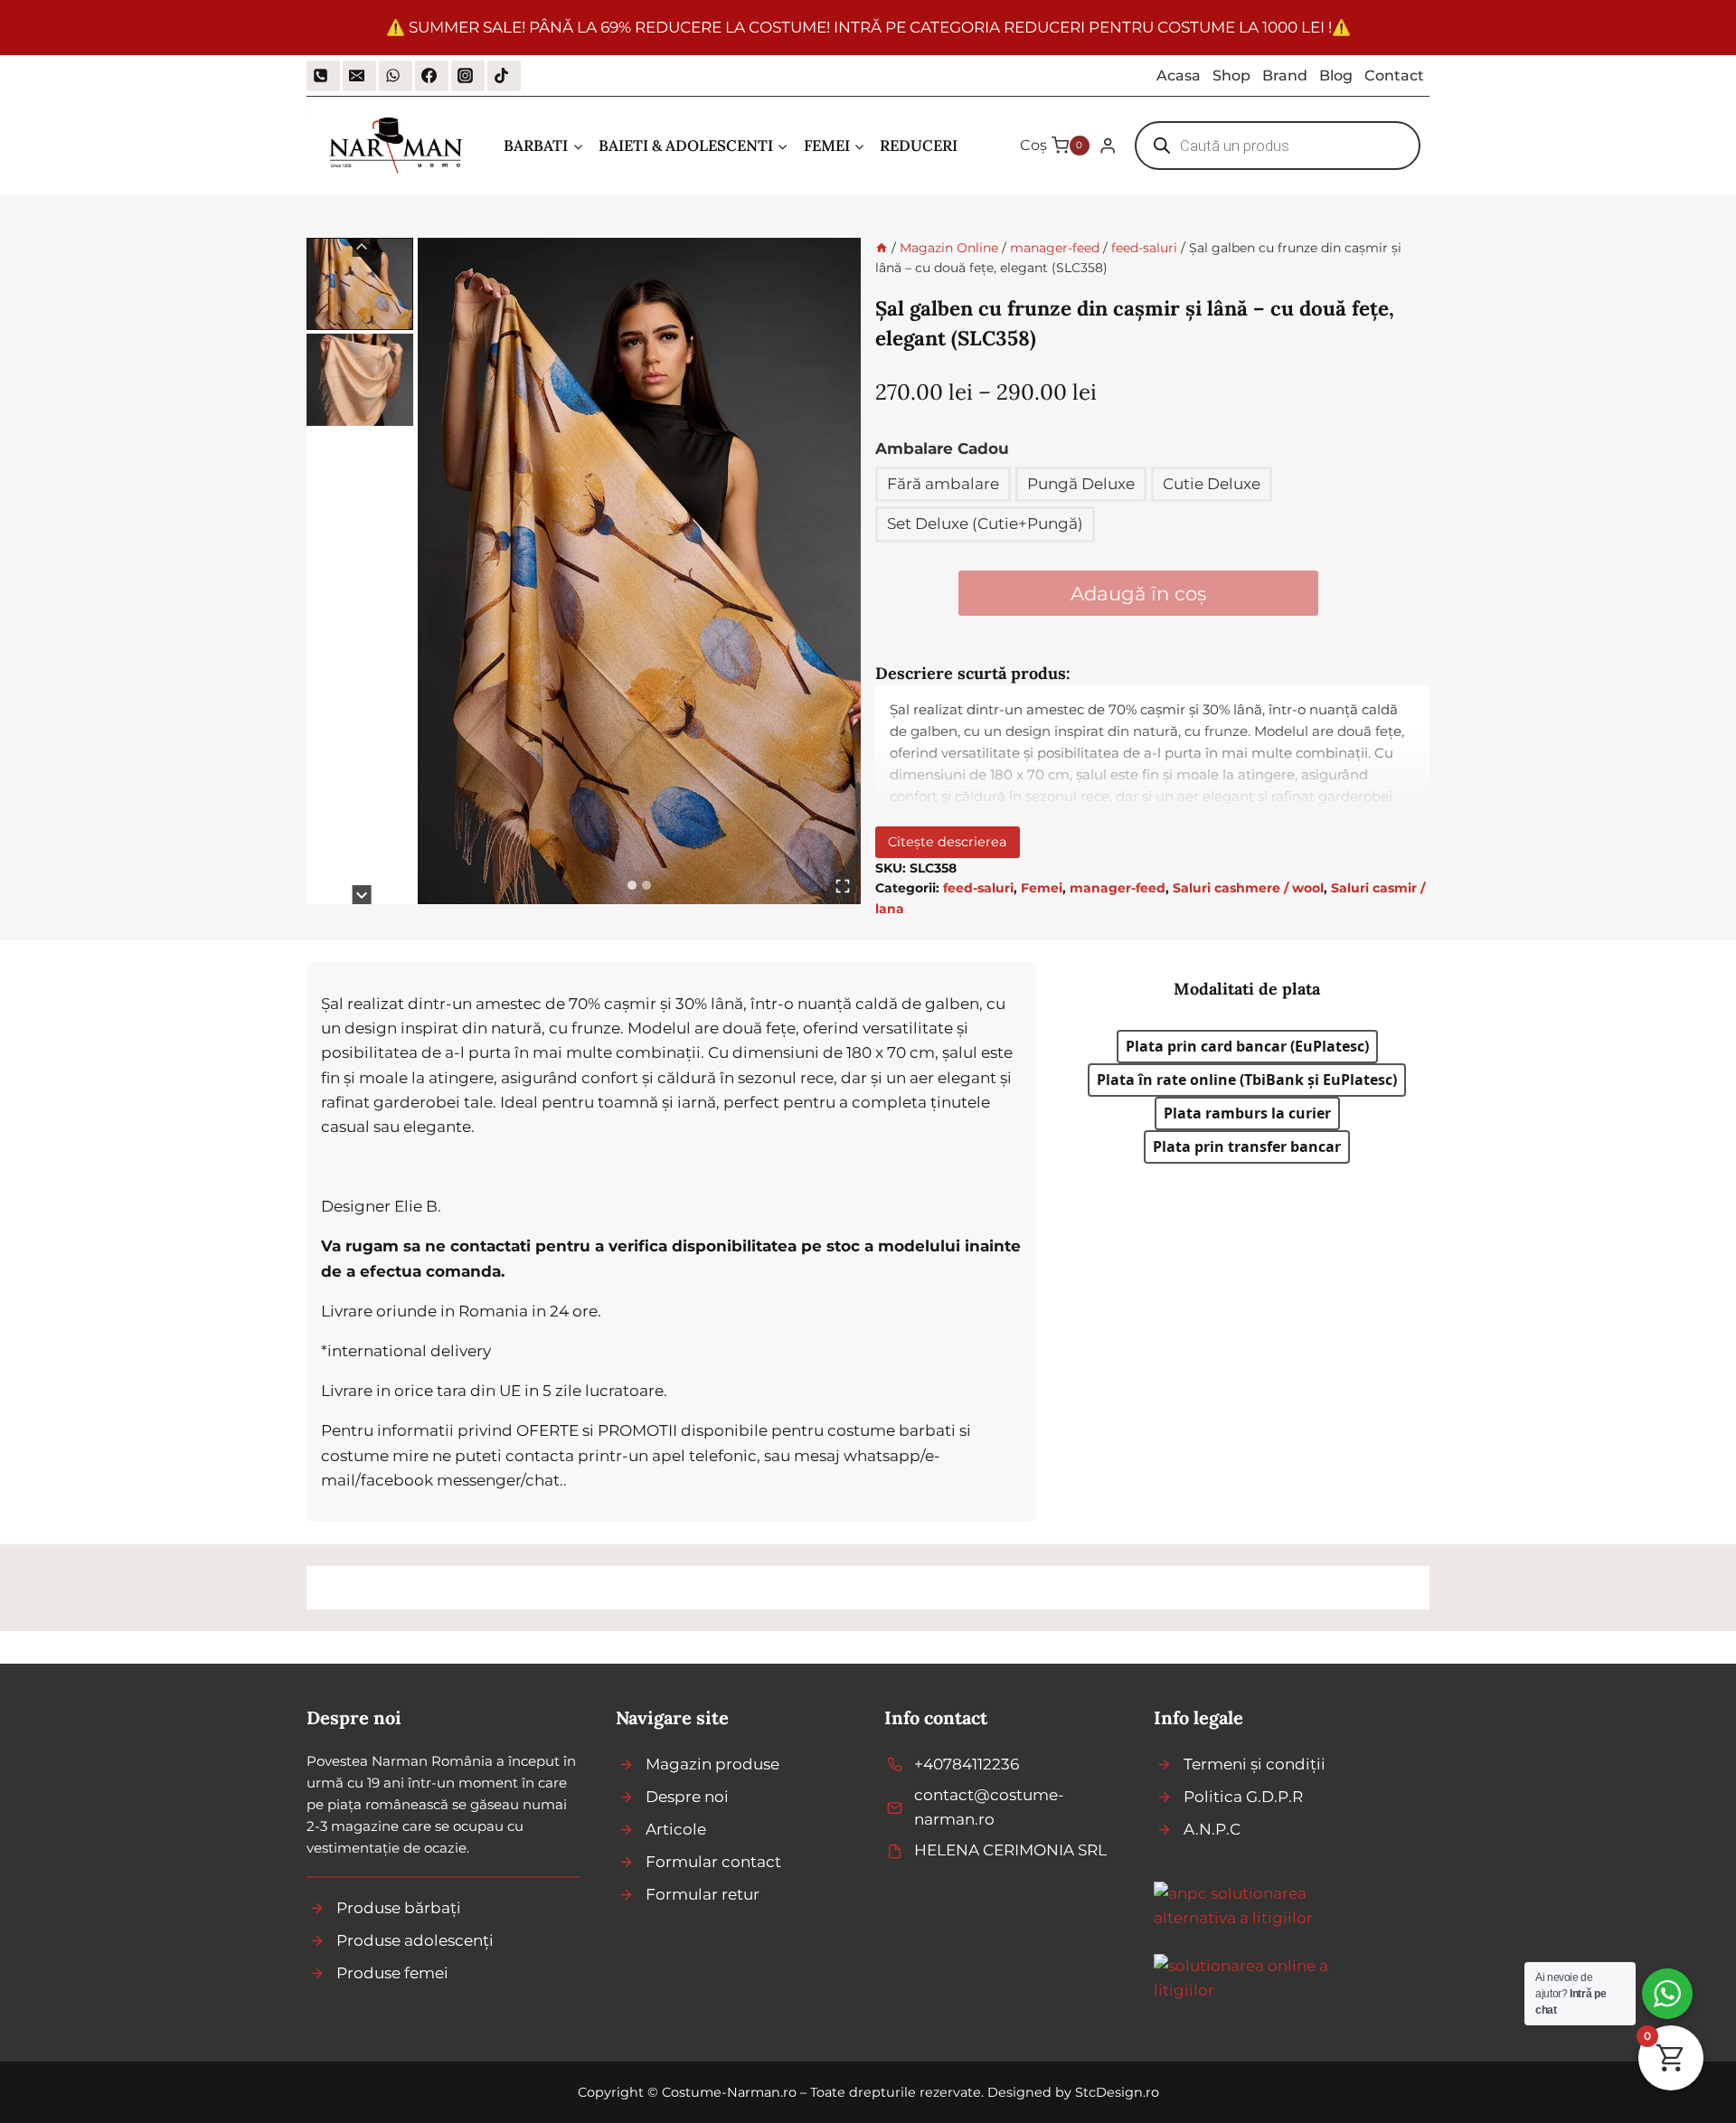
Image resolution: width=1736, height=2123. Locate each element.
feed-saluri (978, 888)
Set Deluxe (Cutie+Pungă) (985, 524)
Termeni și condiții (1255, 1764)
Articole (676, 1829)
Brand (1285, 75)
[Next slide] (362, 895)
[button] (360, 284)
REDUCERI (919, 146)
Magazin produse (712, 1764)
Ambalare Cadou (942, 448)
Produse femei (392, 1973)
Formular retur (703, 1894)
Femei (1042, 888)
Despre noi (687, 1797)
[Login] (1108, 146)
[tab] (632, 885)
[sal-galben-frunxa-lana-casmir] (639, 571)
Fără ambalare (943, 484)
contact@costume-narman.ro (989, 1807)
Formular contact (713, 1862)
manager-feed (1118, 888)
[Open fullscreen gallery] (843, 886)
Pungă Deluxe (1081, 484)
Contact (1394, 75)
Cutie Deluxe (1212, 484)
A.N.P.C (1212, 1829)
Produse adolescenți (415, 1940)
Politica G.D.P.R (1243, 1797)
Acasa (1179, 75)
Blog (1336, 75)
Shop (1231, 75)
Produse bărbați (399, 1908)
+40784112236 (967, 1764)
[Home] (882, 248)
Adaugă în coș (1138, 593)
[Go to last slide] (362, 247)
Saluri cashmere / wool (1248, 888)
